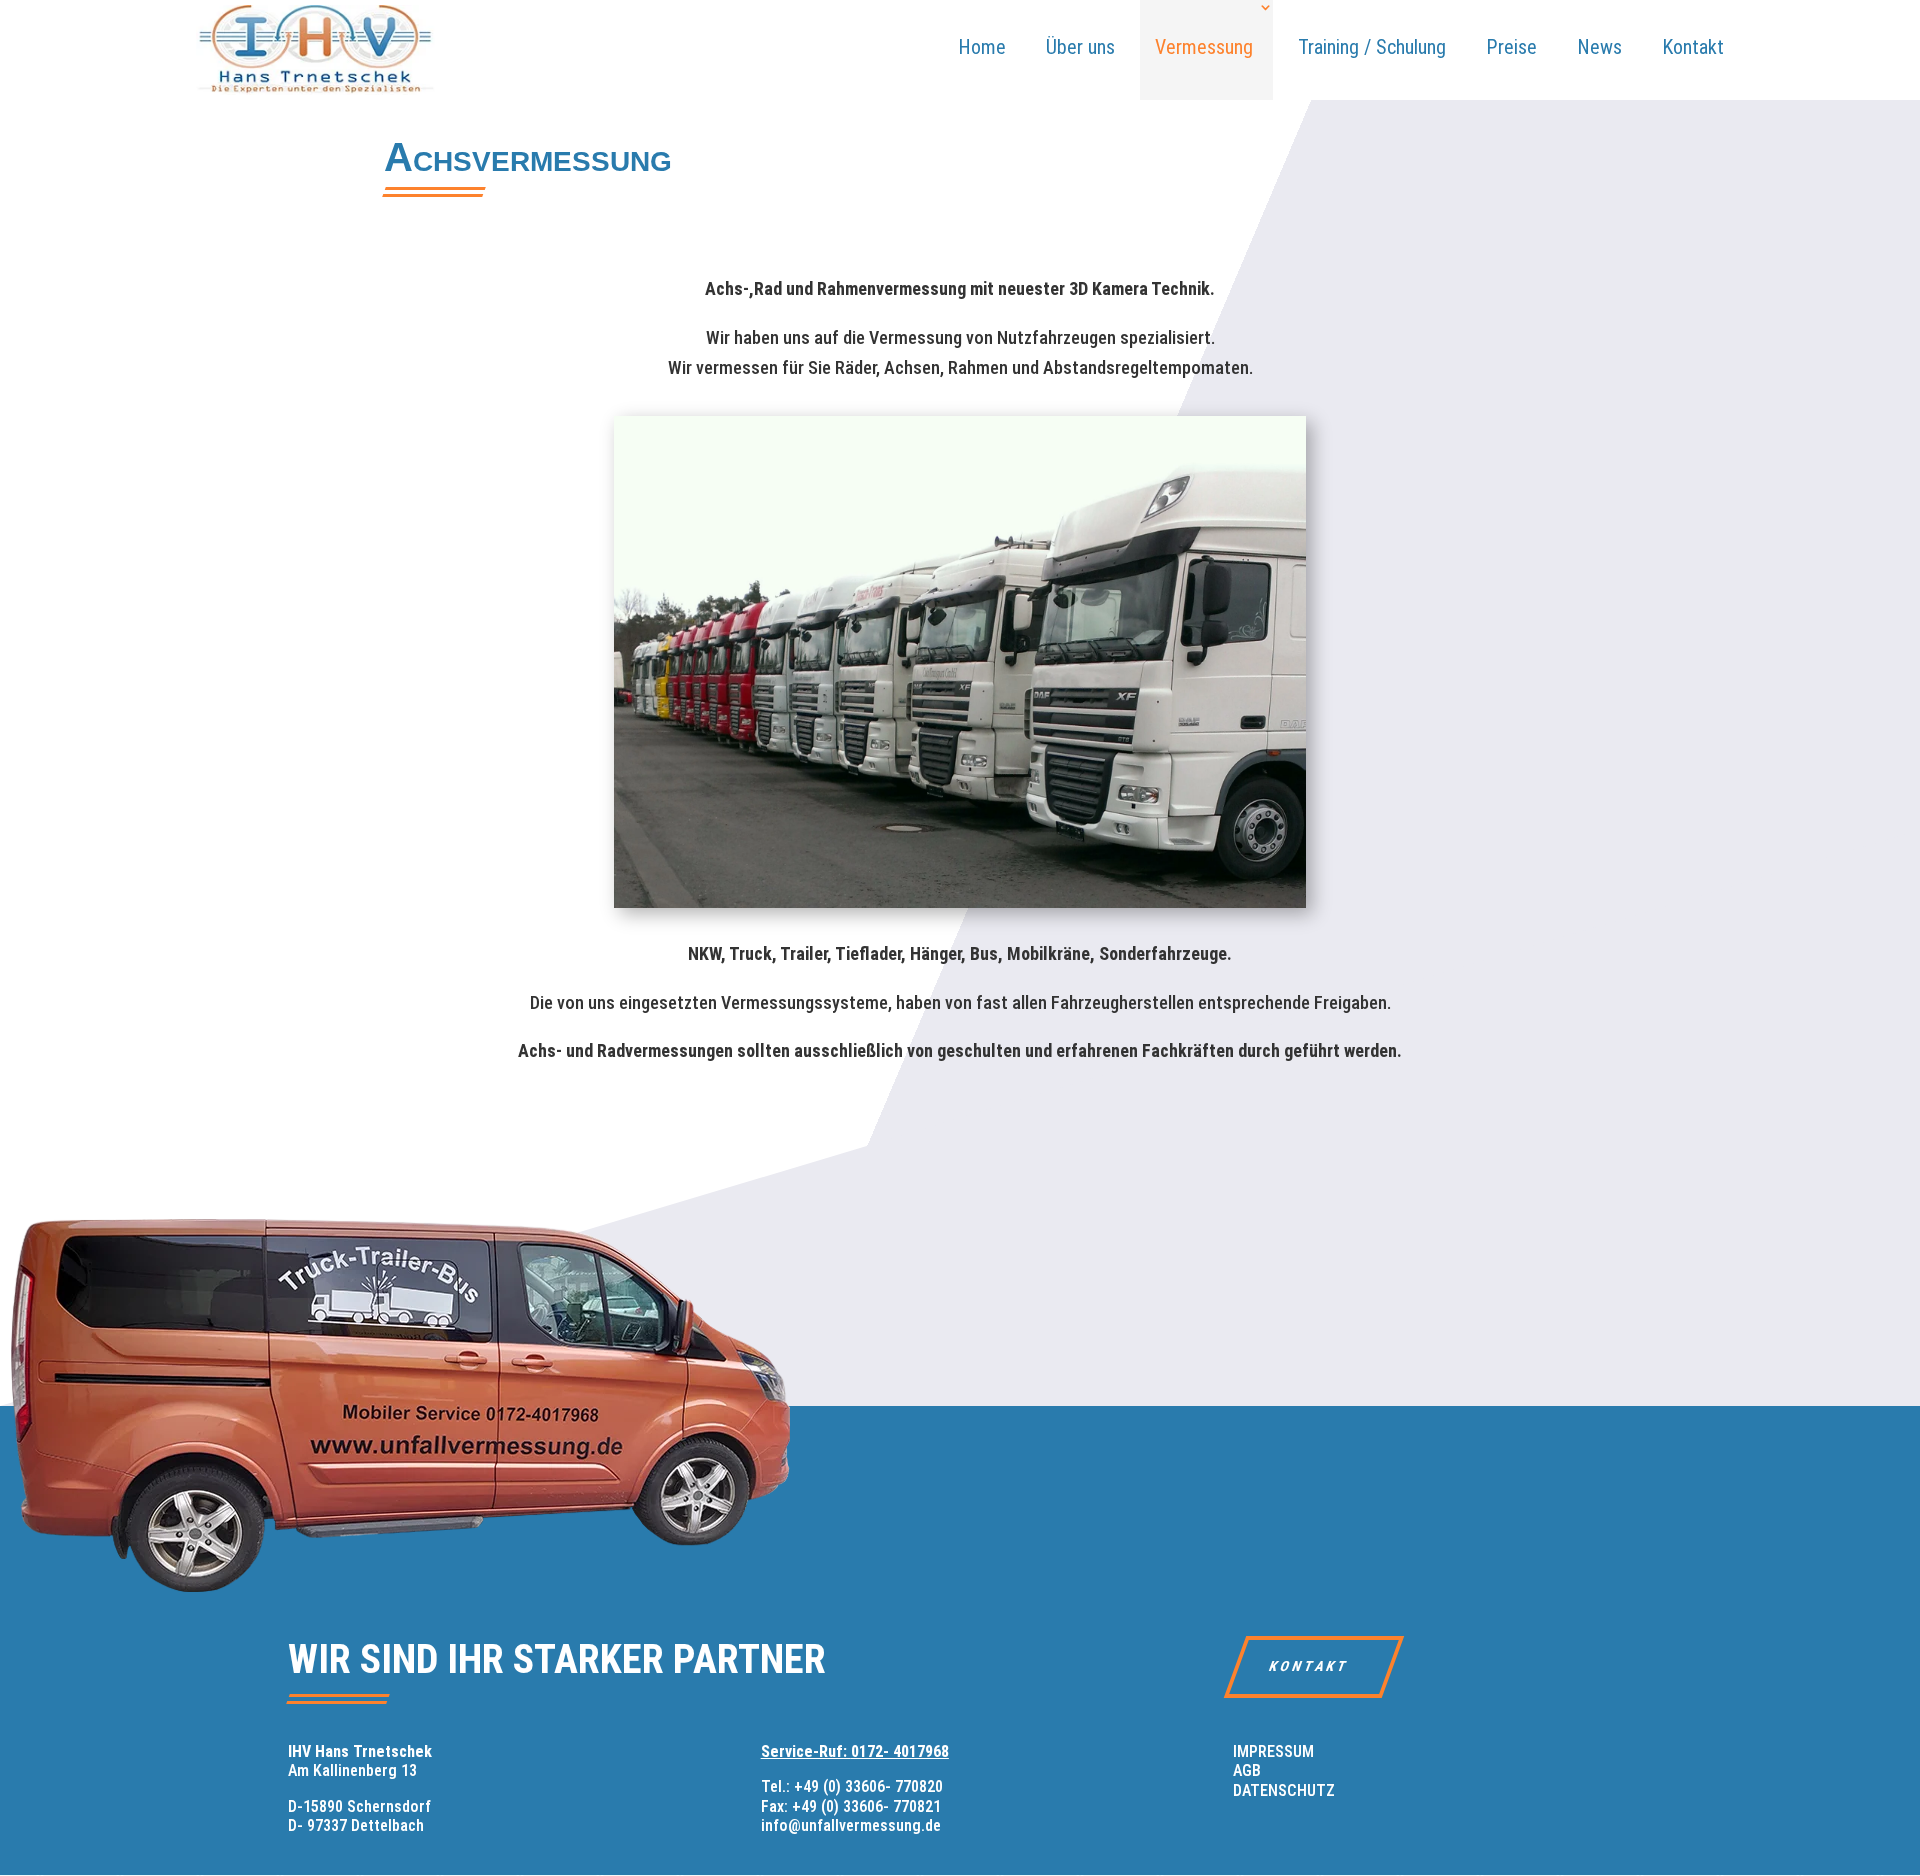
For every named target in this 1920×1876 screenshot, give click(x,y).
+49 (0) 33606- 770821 (866, 1806)
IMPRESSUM (1273, 1751)
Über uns (1080, 47)
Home (982, 47)
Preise (1511, 47)
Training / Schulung (1372, 47)
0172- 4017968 (900, 1751)
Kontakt (1693, 47)
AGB (1247, 1770)
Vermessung (1204, 47)
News (1599, 47)
